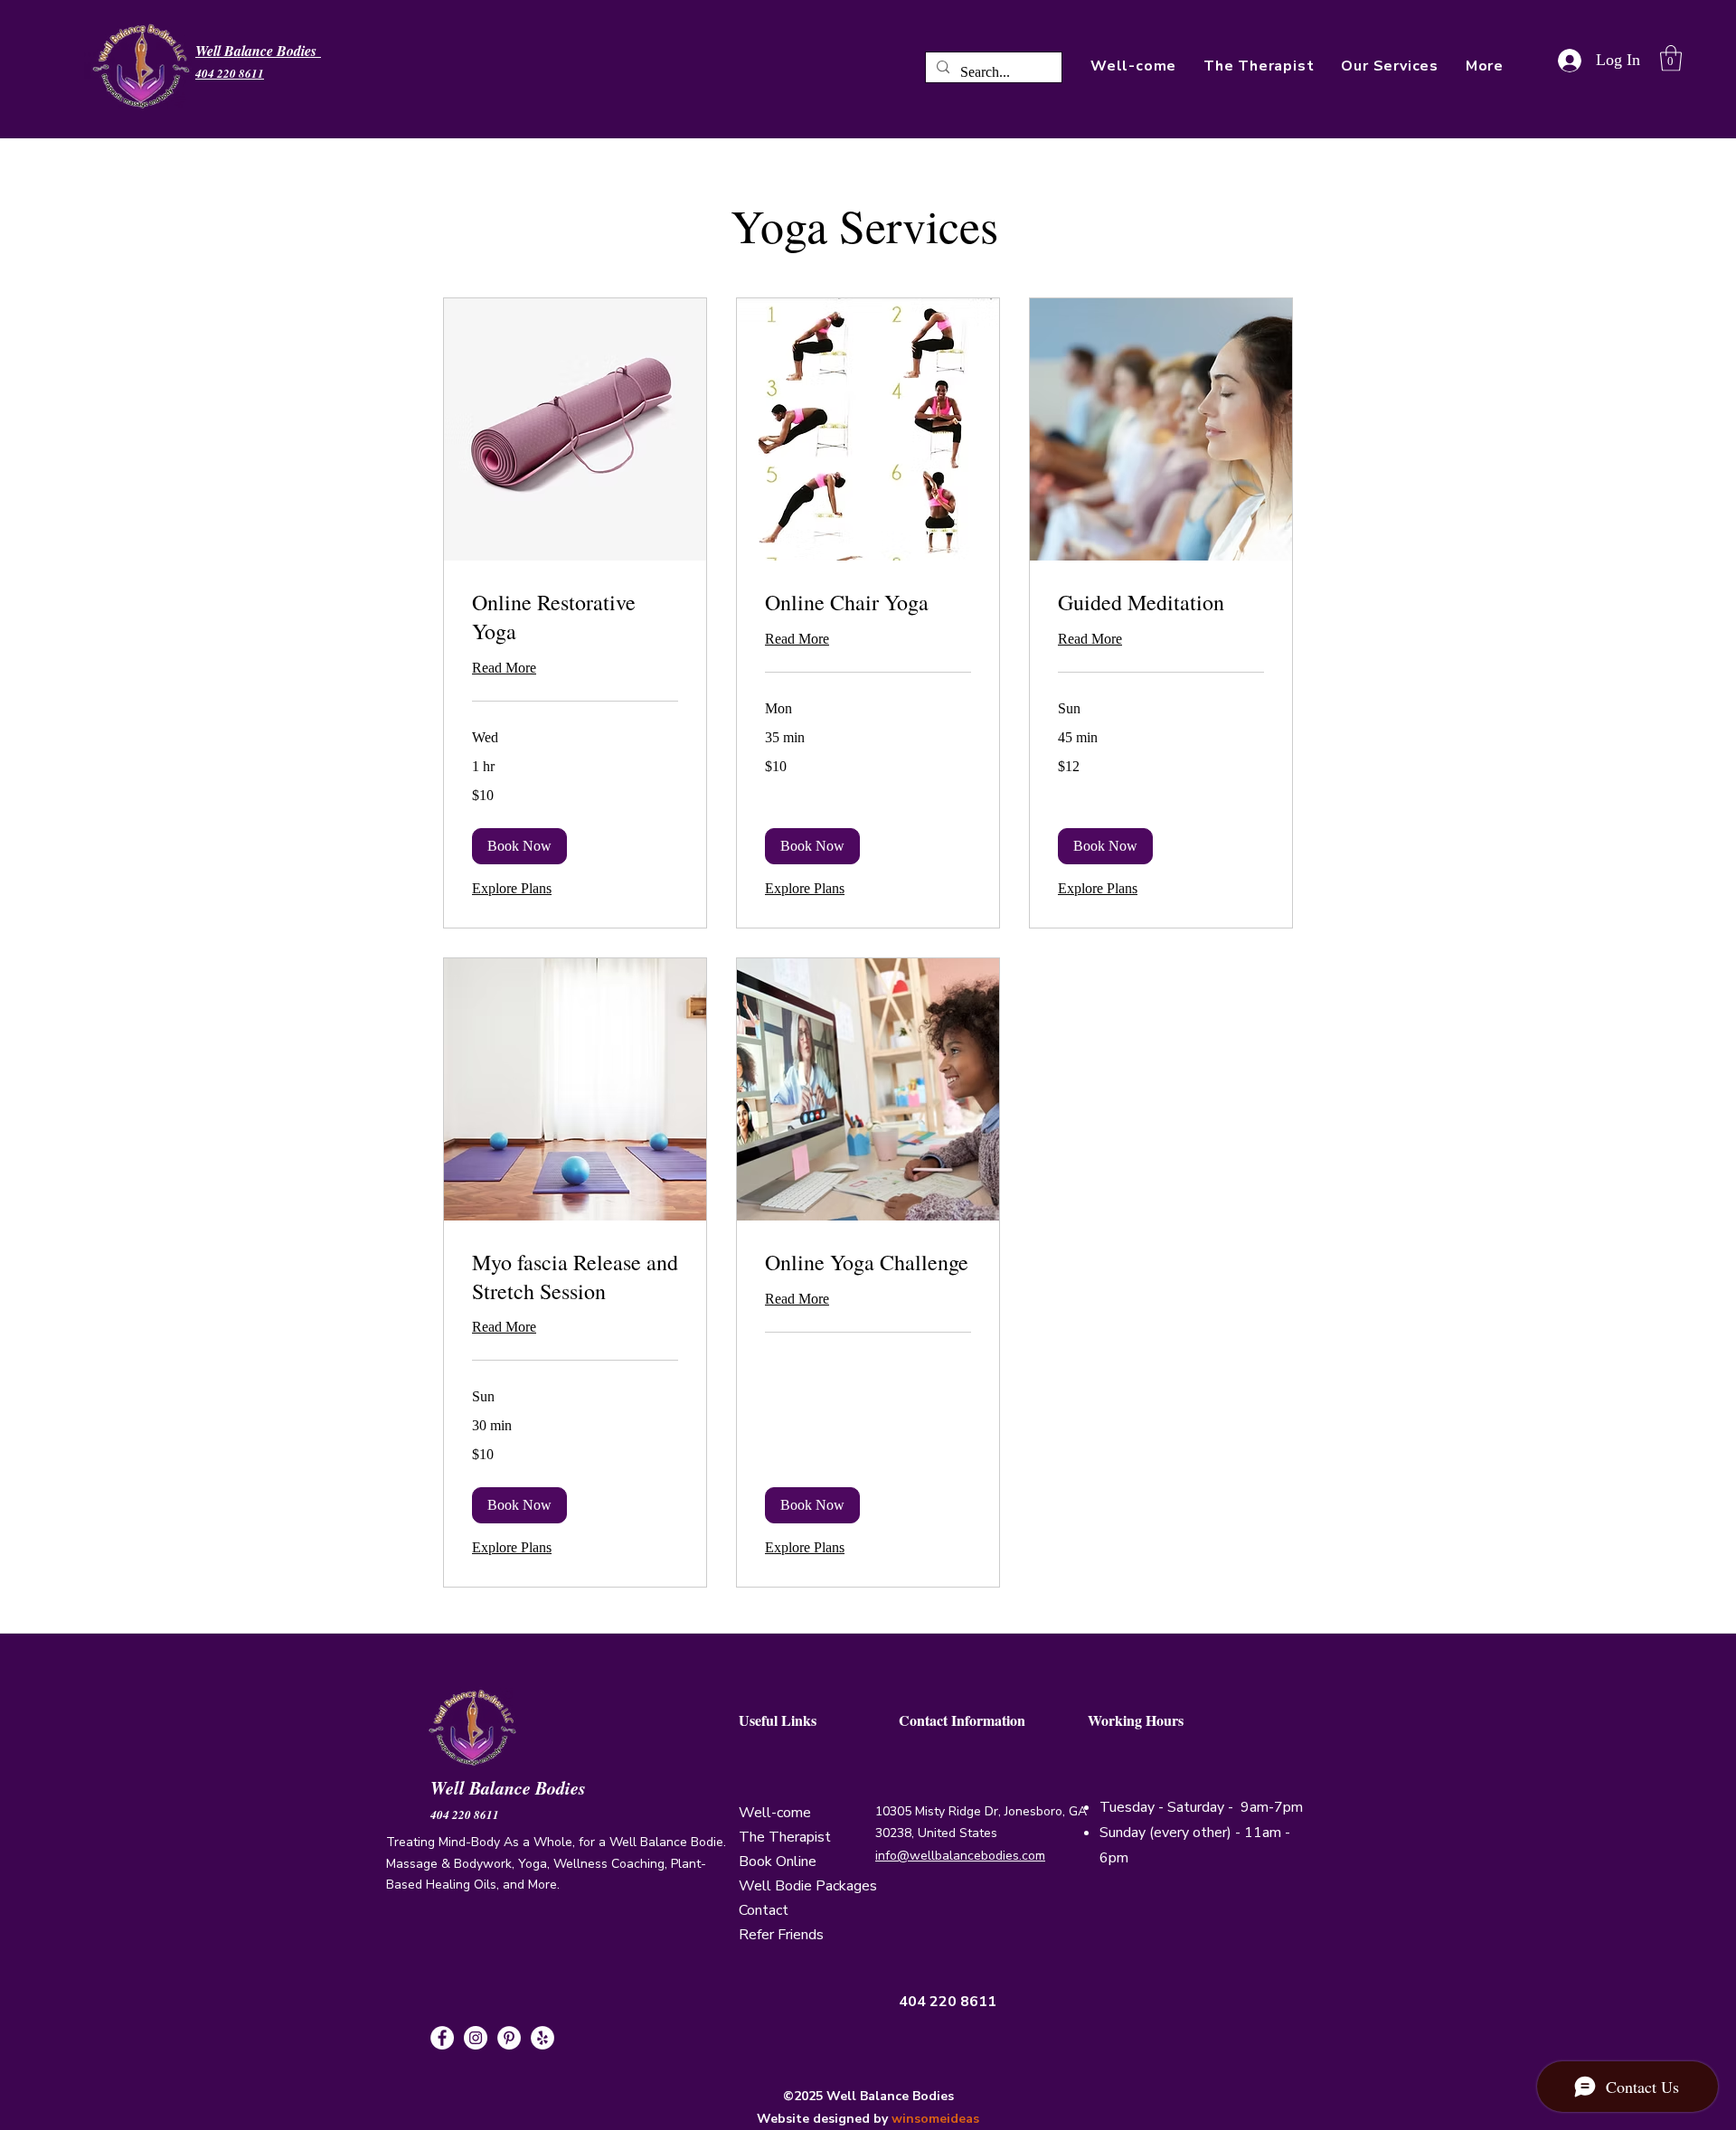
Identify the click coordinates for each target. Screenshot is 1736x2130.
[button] (1485, 66)
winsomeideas (935, 2119)
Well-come (775, 1813)
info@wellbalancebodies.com (960, 1856)
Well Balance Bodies (511, 1787)
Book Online (778, 1861)
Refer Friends (781, 1935)
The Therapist (785, 1837)
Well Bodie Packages (808, 1886)
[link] (575, 617)
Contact (764, 1910)
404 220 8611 (465, 1814)
